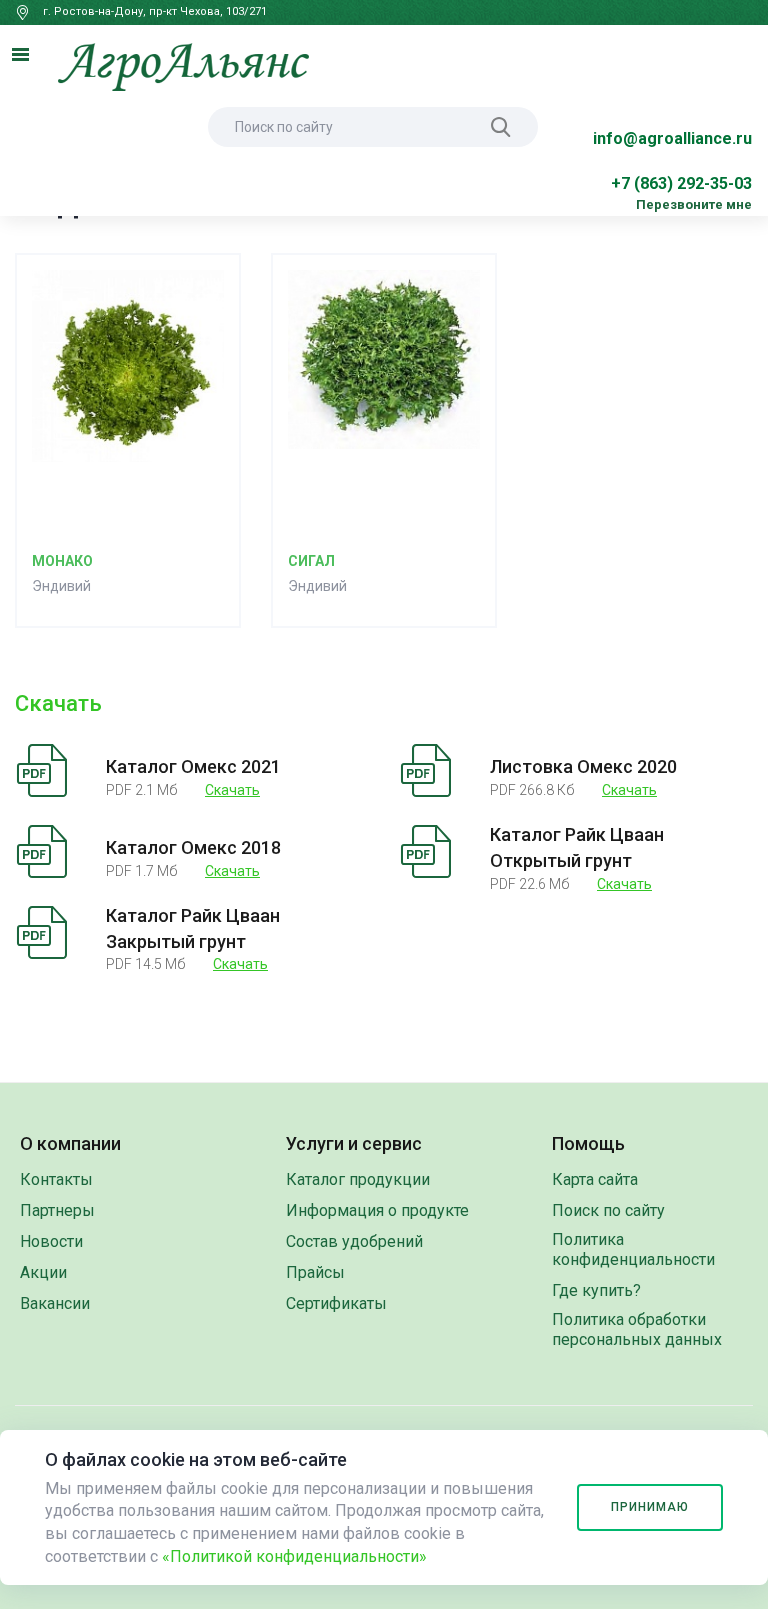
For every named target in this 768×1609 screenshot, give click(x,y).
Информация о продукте (377, 1210)
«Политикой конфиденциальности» (294, 1556)
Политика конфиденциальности (633, 1249)
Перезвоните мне (694, 204)
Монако (62, 561)
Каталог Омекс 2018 (193, 847)
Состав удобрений (354, 1241)
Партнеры (57, 1210)
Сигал (311, 561)
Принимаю (650, 1507)
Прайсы (315, 1272)
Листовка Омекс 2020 (583, 766)
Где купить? (596, 1290)
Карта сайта (595, 1179)
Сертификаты (336, 1303)
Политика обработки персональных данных (637, 1329)
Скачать (232, 790)
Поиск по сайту (608, 1210)
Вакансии (55, 1303)
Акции (43, 1272)
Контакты (56, 1179)
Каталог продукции (358, 1179)
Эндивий (61, 586)
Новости (51, 1241)
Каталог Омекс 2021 (193, 766)
